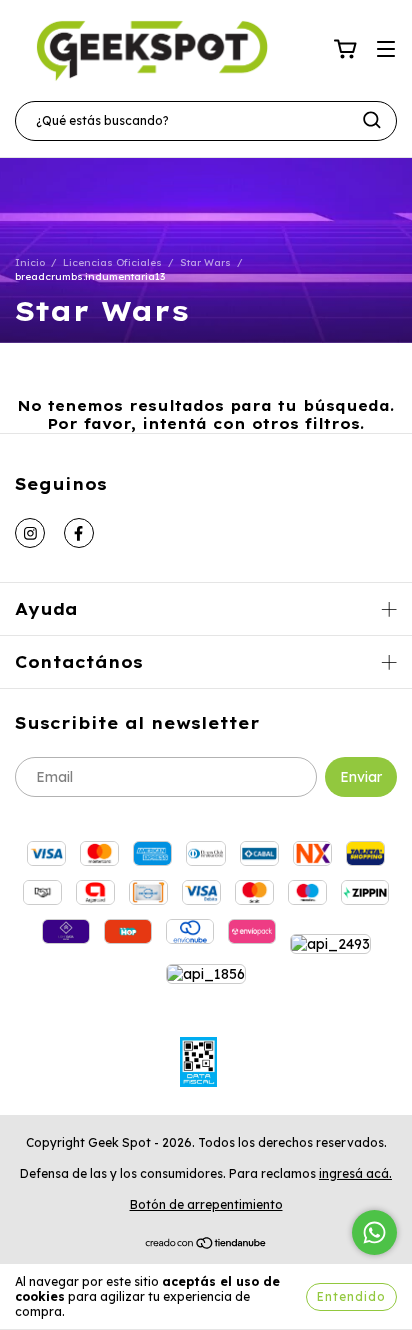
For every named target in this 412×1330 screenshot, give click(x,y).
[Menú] (386, 50)
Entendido (351, 1296)
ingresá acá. (355, 1173)
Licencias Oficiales (112, 262)
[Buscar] (372, 120)
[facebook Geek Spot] (79, 533)
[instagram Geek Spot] (30, 533)
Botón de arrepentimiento (206, 1204)
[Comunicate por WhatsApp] (374, 1232)
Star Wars (205, 262)
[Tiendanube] (206, 1245)
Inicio (30, 262)
